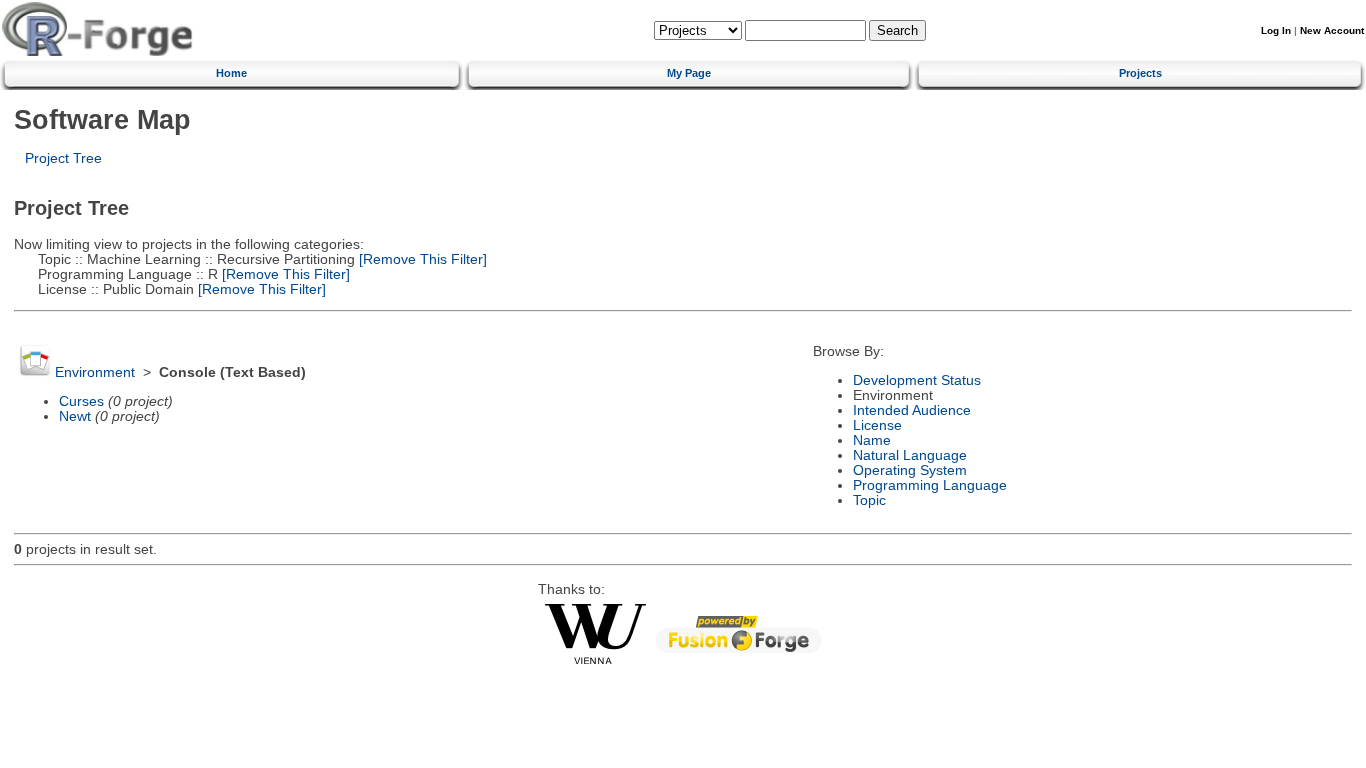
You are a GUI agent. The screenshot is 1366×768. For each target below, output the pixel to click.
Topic (869, 500)
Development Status (917, 380)
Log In (1276, 30)
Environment (95, 372)
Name (872, 440)
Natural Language (910, 455)
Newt (75, 416)
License (877, 425)
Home (231, 73)
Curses (81, 401)
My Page (689, 73)
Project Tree (63, 158)
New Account (1332, 30)
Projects (1140, 73)
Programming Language (930, 485)
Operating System (910, 470)
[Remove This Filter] (421, 259)
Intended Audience (912, 410)
